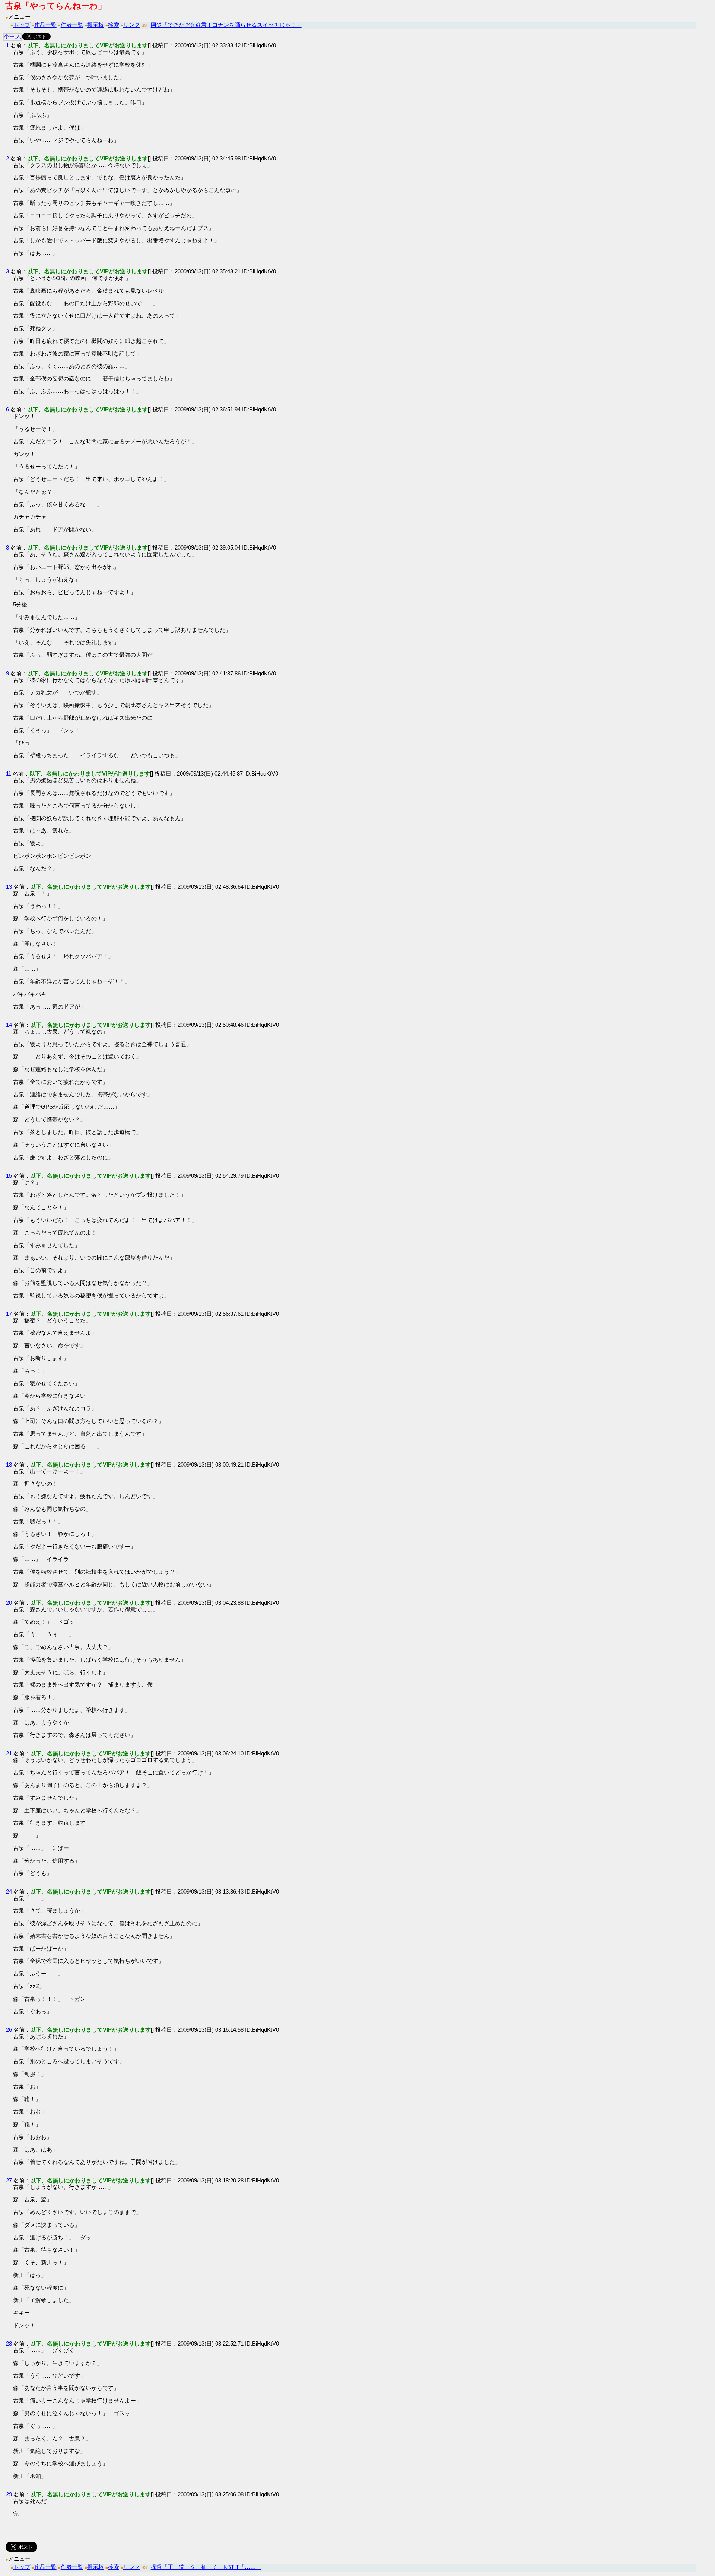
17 (9, 1314)
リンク (132, 25)
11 (9, 773)
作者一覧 (72, 25)
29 (9, 2494)
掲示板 (96, 25)
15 (9, 1176)
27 (9, 2180)
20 (9, 1603)
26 (9, 2030)
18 (9, 1464)
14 (9, 1025)
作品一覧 (45, 25)
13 (9, 887)
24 (9, 1892)
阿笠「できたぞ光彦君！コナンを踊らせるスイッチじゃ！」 (226, 25)
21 (9, 1753)
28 (9, 2343)
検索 (114, 25)
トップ (22, 25)
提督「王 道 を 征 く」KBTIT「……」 (206, 2567)
